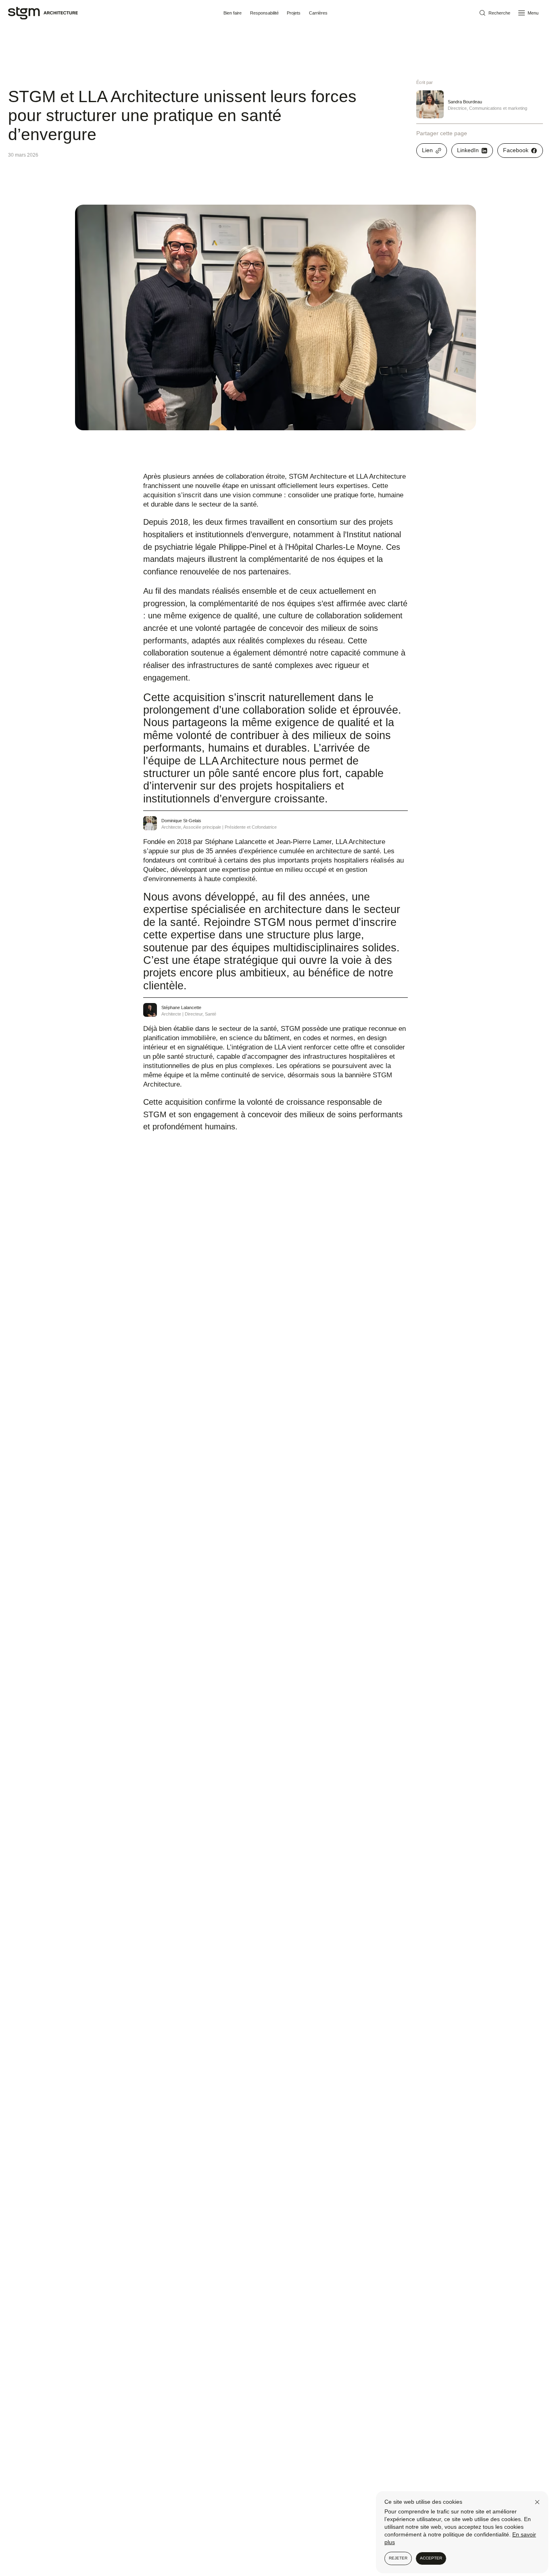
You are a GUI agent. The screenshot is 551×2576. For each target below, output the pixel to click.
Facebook (516, 150)
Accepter (431, 2558)
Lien (427, 150)
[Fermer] (537, 2502)
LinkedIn (468, 150)
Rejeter (398, 2558)
